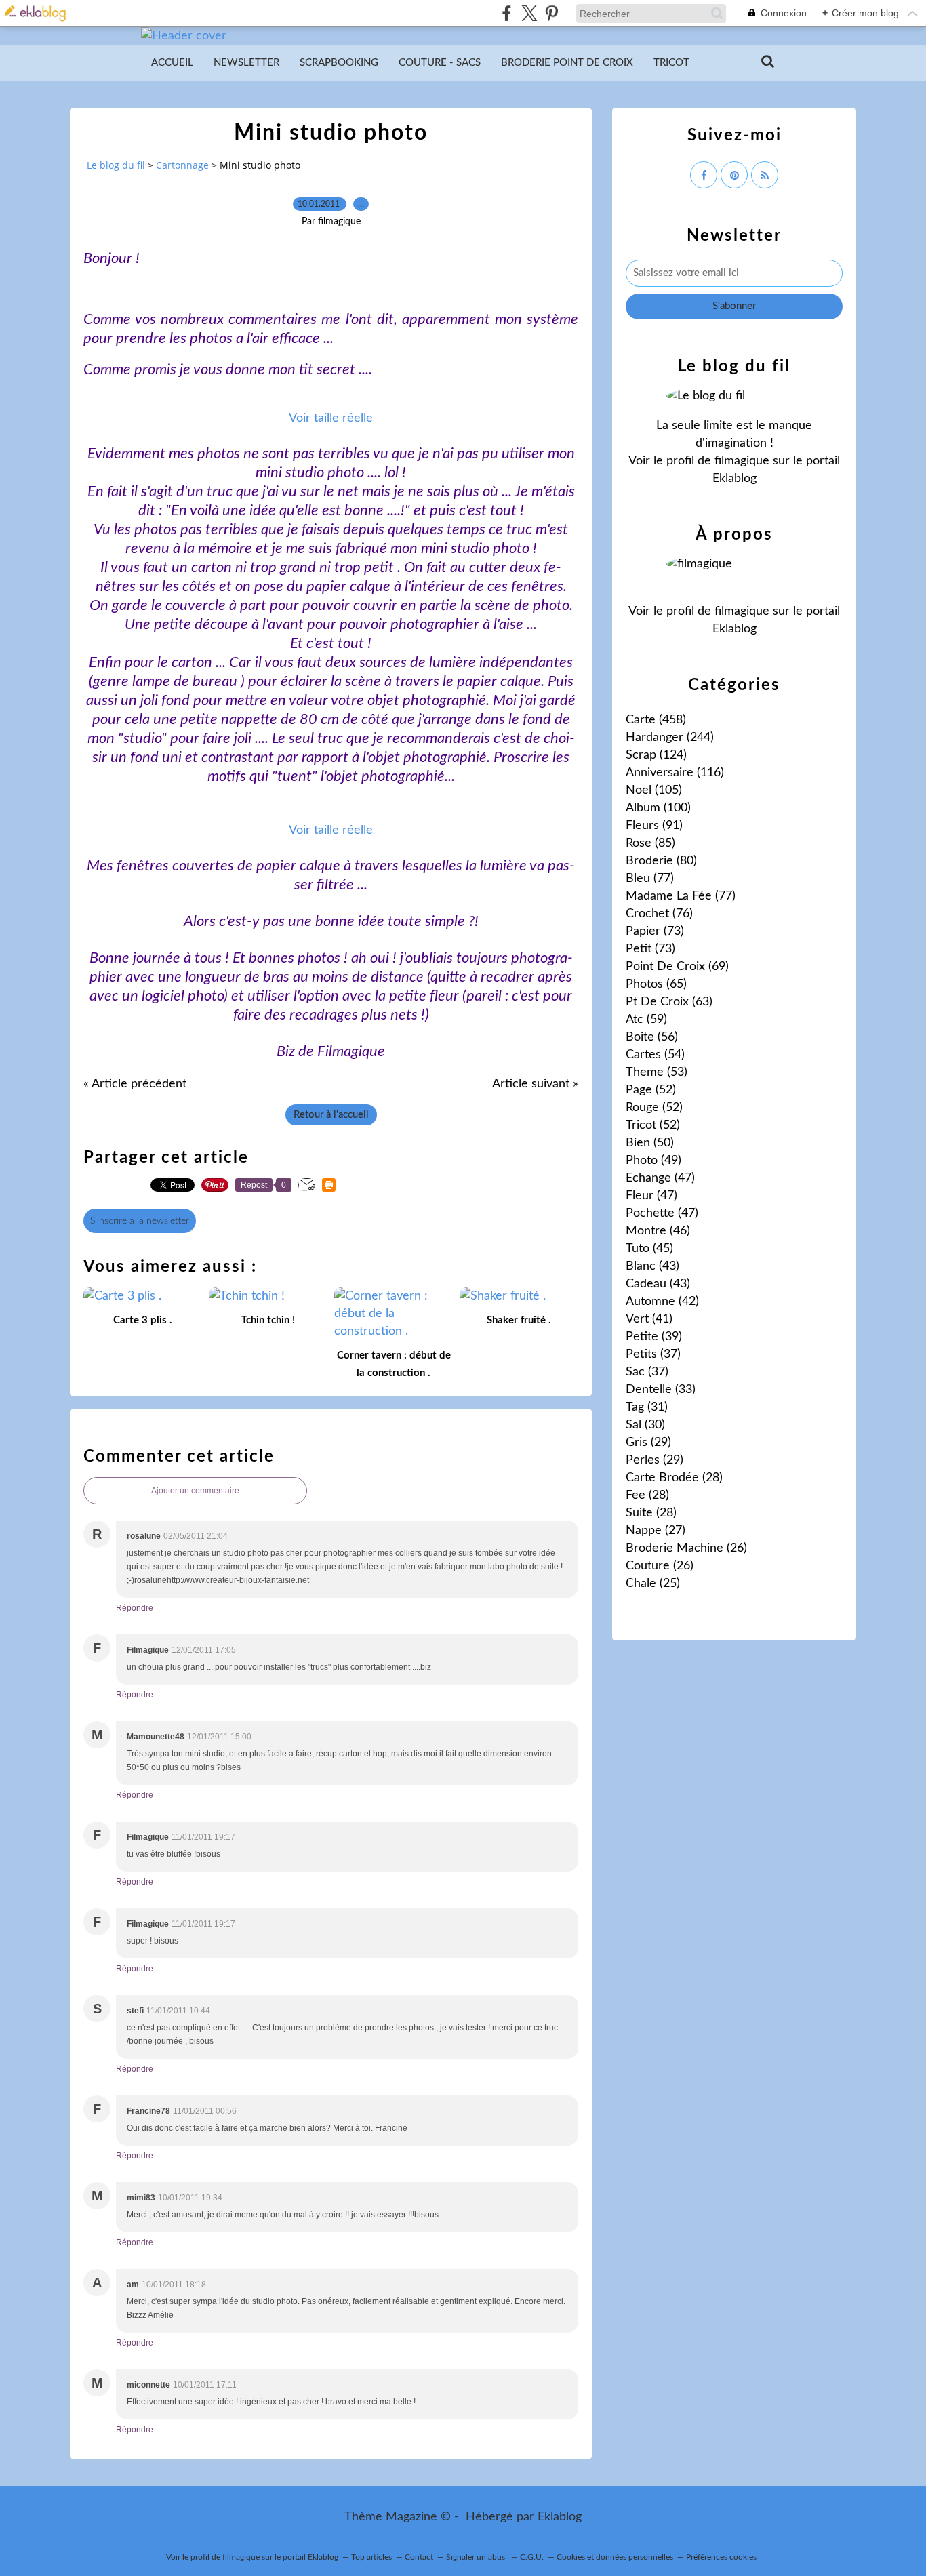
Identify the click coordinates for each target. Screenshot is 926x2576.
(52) (651, 1090)
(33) (661, 1390)
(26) (686, 1548)
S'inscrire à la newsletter (140, 1221)
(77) (650, 879)
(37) (653, 1354)
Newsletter (246, 63)
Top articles (371, 2557)
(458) (656, 720)
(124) (656, 755)
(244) (670, 738)
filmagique (742, 461)
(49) (653, 1161)
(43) (652, 1266)
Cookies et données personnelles (615, 2557)
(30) (645, 1425)
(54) (655, 1055)
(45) (649, 1249)
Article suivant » (535, 1084)
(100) (658, 808)
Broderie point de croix (567, 63)
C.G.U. (532, 2557)
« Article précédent (135, 1084)
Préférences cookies (721, 2557)
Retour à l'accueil (331, 1115)
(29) (648, 1443)
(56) (652, 1037)
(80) (661, 861)
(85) (650, 843)
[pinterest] (551, 13)
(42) (662, 1302)
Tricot (671, 63)
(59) (646, 1020)
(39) (654, 1337)
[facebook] (507, 13)
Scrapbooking (339, 63)
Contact (419, 2557)
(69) (677, 967)
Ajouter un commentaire (195, 1491)
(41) (649, 1319)
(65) (656, 984)
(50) (650, 1143)
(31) (647, 1407)
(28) (674, 1478)
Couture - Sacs (440, 63)
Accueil (172, 63)
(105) (654, 790)
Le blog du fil (116, 165)
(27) (656, 1531)
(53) (657, 1072)
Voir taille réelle (331, 418)
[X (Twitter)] (529, 13)
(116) (675, 773)
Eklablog (560, 2517)
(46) (658, 1231)
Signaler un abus (477, 2557)
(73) (655, 931)
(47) (660, 1178)
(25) (653, 1584)
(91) (654, 826)
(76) (659, 914)
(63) (669, 1002)
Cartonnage (182, 165)
